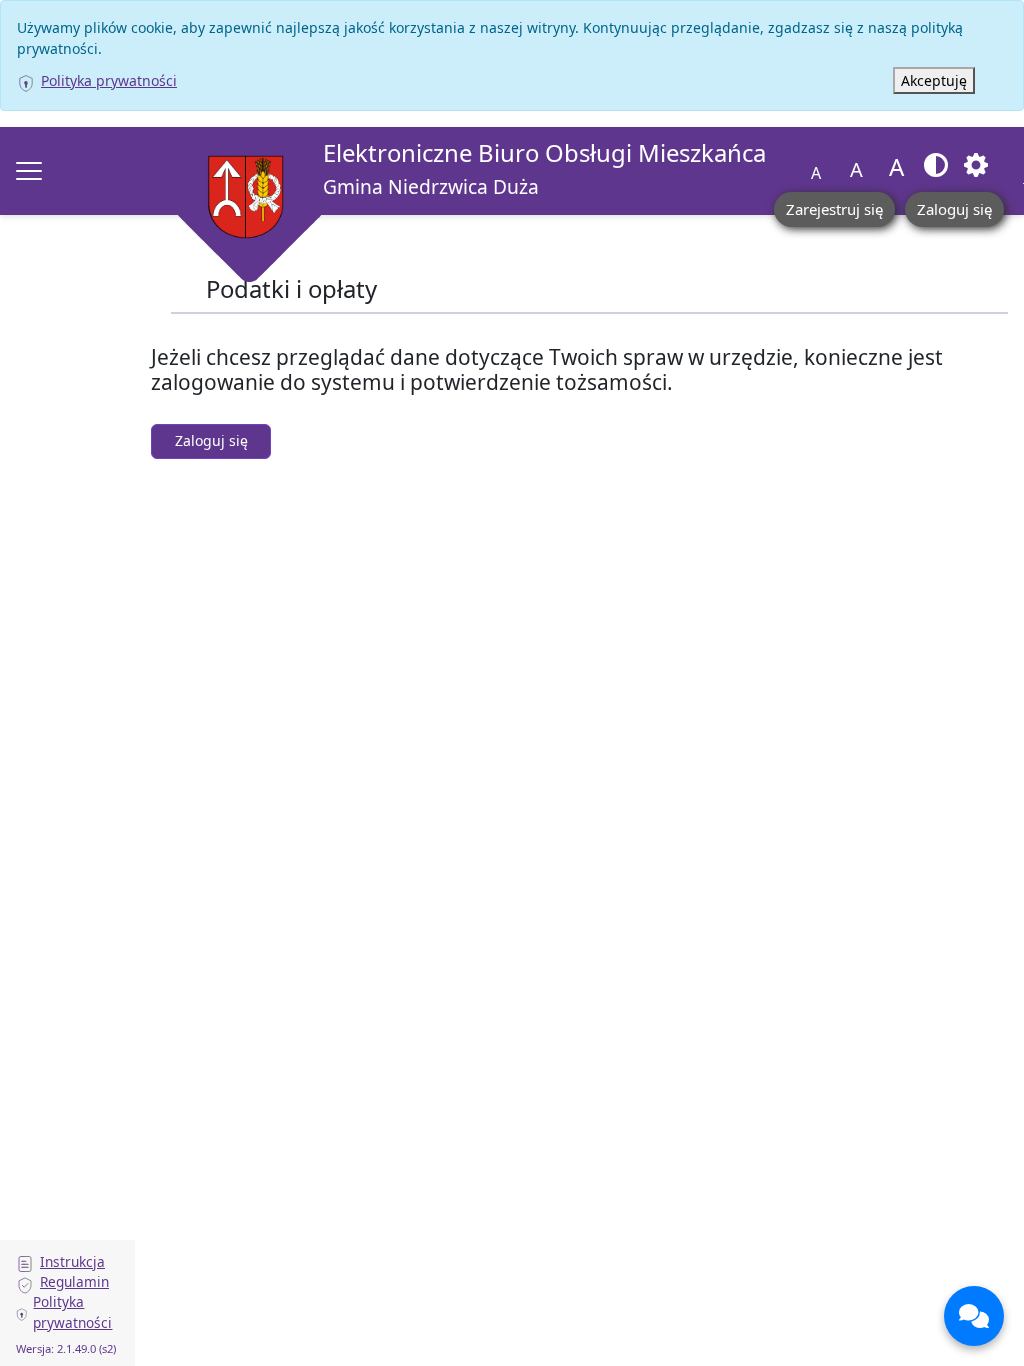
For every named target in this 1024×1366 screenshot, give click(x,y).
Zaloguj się (954, 209)
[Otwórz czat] (974, 1316)
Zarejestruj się (834, 209)
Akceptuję (934, 80)
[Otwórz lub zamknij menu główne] (29, 171)
